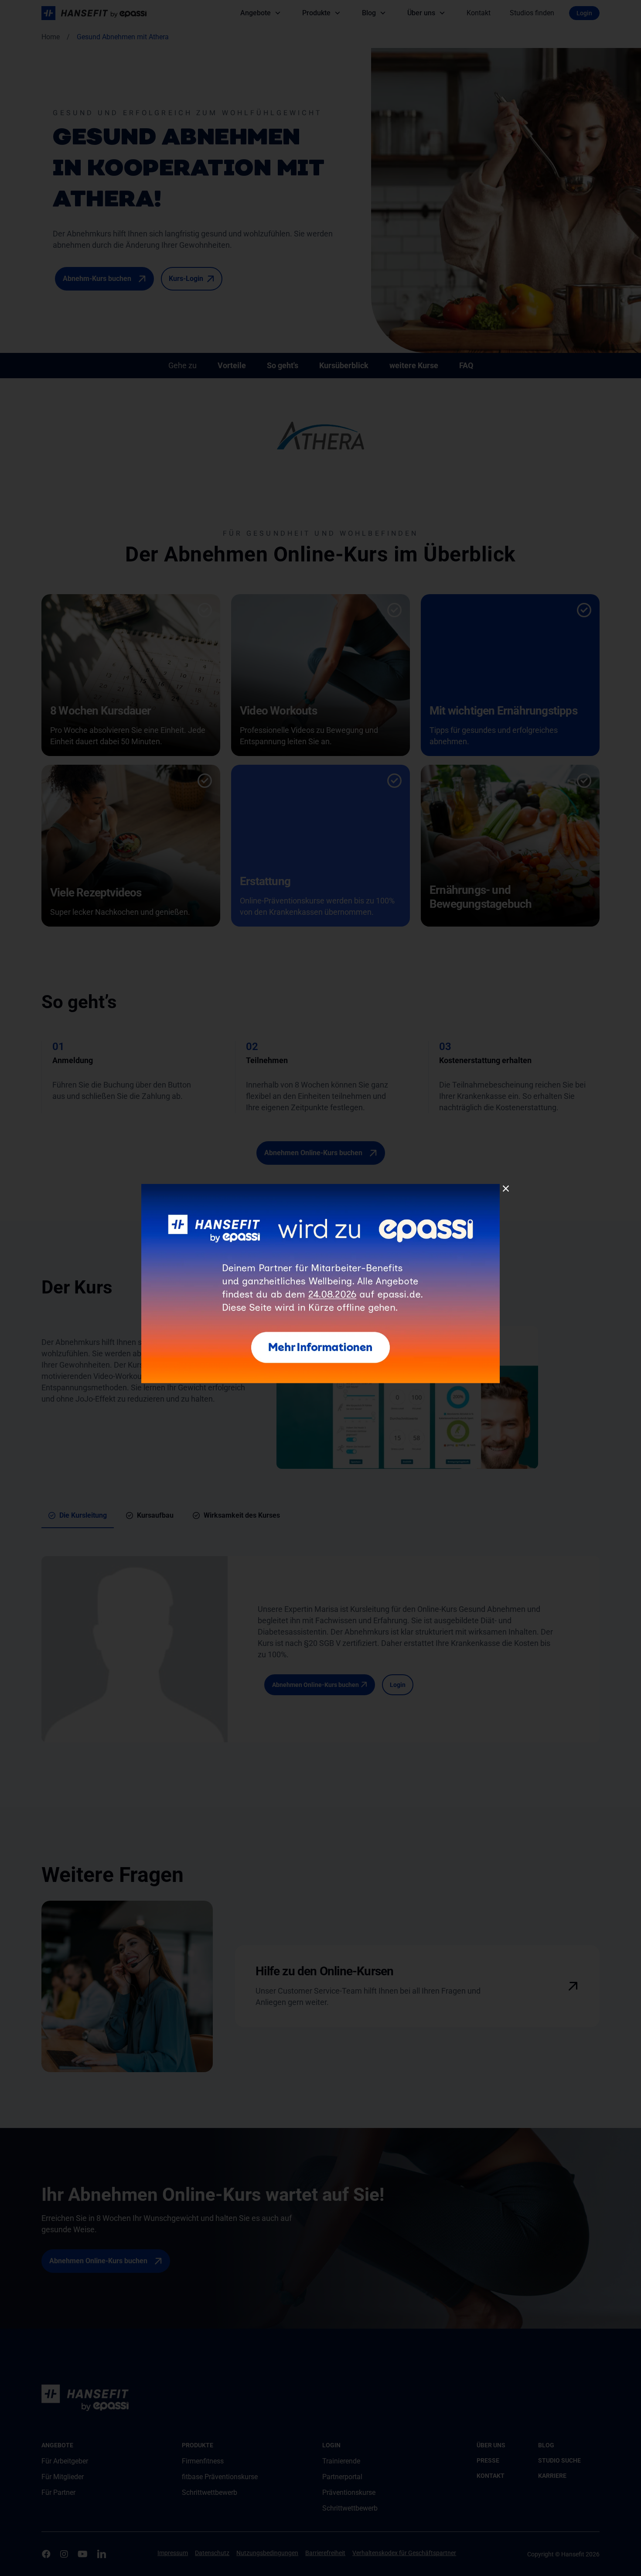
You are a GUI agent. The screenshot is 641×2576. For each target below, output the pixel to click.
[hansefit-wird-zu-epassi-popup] (320, 1187)
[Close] (506, 1189)
